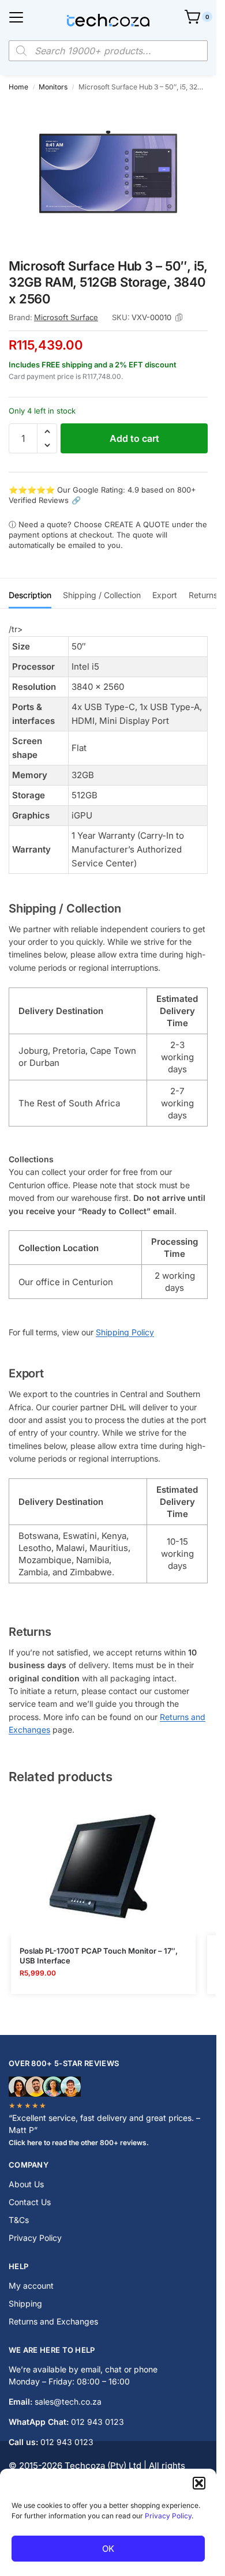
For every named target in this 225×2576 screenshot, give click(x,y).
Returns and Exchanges (53, 2321)
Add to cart (134, 438)
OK (108, 2549)
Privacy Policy (168, 2516)
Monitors (53, 87)
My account (31, 2286)
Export (165, 595)
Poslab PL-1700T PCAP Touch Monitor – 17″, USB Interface (99, 1956)
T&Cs (19, 2220)
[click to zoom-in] (108, 174)
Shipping (25, 2303)
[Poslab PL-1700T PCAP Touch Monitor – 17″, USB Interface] (103, 1866)
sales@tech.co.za (68, 2402)
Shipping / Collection (102, 595)
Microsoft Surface (66, 317)
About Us (26, 2184)
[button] (199, 2483)
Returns (203, 595)
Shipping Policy (125, 1332)
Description (30, 595)
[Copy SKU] (179, 318)
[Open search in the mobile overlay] (108, 51)
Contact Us (30, 2202)
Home (18, 87)
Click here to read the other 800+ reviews (78, 2143)
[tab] (30, 594)
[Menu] (16, 17)
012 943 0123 (97, 2422)
